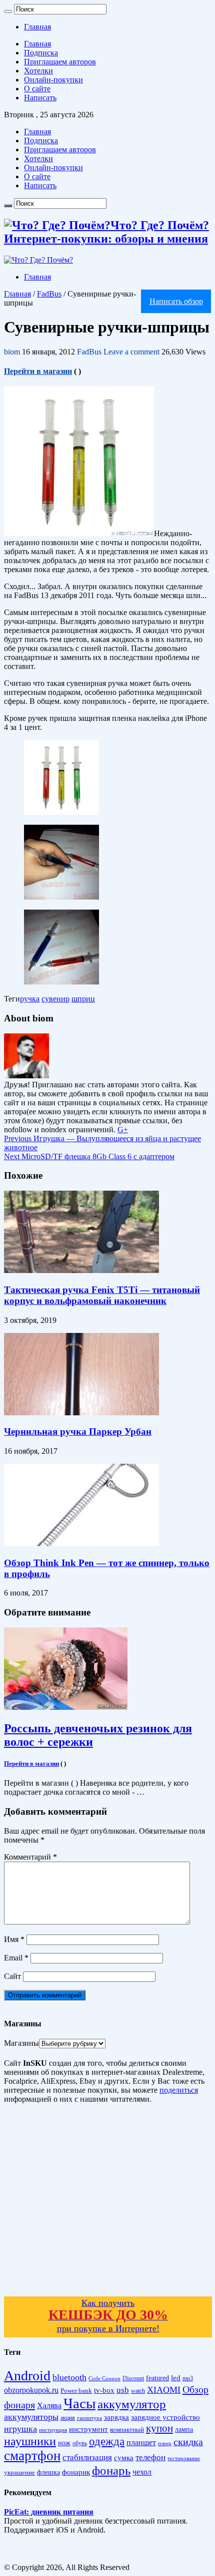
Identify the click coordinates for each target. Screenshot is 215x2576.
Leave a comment (131, 352)
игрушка (20, 2429)
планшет (141, 2442)
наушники (30, 2441)
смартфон (32, 2456)
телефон (150, 2457)
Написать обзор (176, 301)
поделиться (179, 2090)
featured (157, 2378)
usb (123, 2390)
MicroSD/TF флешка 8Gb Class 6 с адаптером (89, 1156)
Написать (40, 98)
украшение (19, 2472)
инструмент (88, 2429)
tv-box (104, 2390)
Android (27, 2376)
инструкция (53, 2430)
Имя (14, 1939)
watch (138, 2391)
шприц (83, 999)
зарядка (116, 2417)
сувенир (55, 999)
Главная (37, 27)
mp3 (188, 2379)
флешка (48, 2472)
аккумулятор (132, 2404)
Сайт (12, 1976)
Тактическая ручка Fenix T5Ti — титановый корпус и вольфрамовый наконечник (102, 1295)
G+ (123, 1129)
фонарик (76, 2472)
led (176, 2378)
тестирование (184, 2458)
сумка (124, 2458)
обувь (80, 2443)
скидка (188, 2442)
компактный (127, 2430)
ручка (30, 999)
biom (13, 352)
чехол (142, 2472)
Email (16, 1958)
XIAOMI (164, 2390)
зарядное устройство (165, 2417)
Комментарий (30, 1857)
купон (159, 2428)
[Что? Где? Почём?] (38, 260)
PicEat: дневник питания (49, 2512)
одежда (107, 2441)
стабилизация (87, 2457)
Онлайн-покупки (53, 80)
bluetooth (69, 2377)
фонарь (111, 2470)
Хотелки (38, 71)
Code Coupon (104, 2379)
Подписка (41, 53)
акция (68, 2418)
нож (64, 2443)
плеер (165, 2443)
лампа (184, 2429)
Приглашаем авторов (60, 62)
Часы (79, 2403)
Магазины (21, 2043)
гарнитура (89, 2418)
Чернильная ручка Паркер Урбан (78, 1432)
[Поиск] (8, 11)
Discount (133, 2378)
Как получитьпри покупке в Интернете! (108, 2316)
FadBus (49, 294)
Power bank (76, 2391)
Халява (49, 2406)
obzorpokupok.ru (31, 2390)
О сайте (37, 89)
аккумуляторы (31, 2417)
